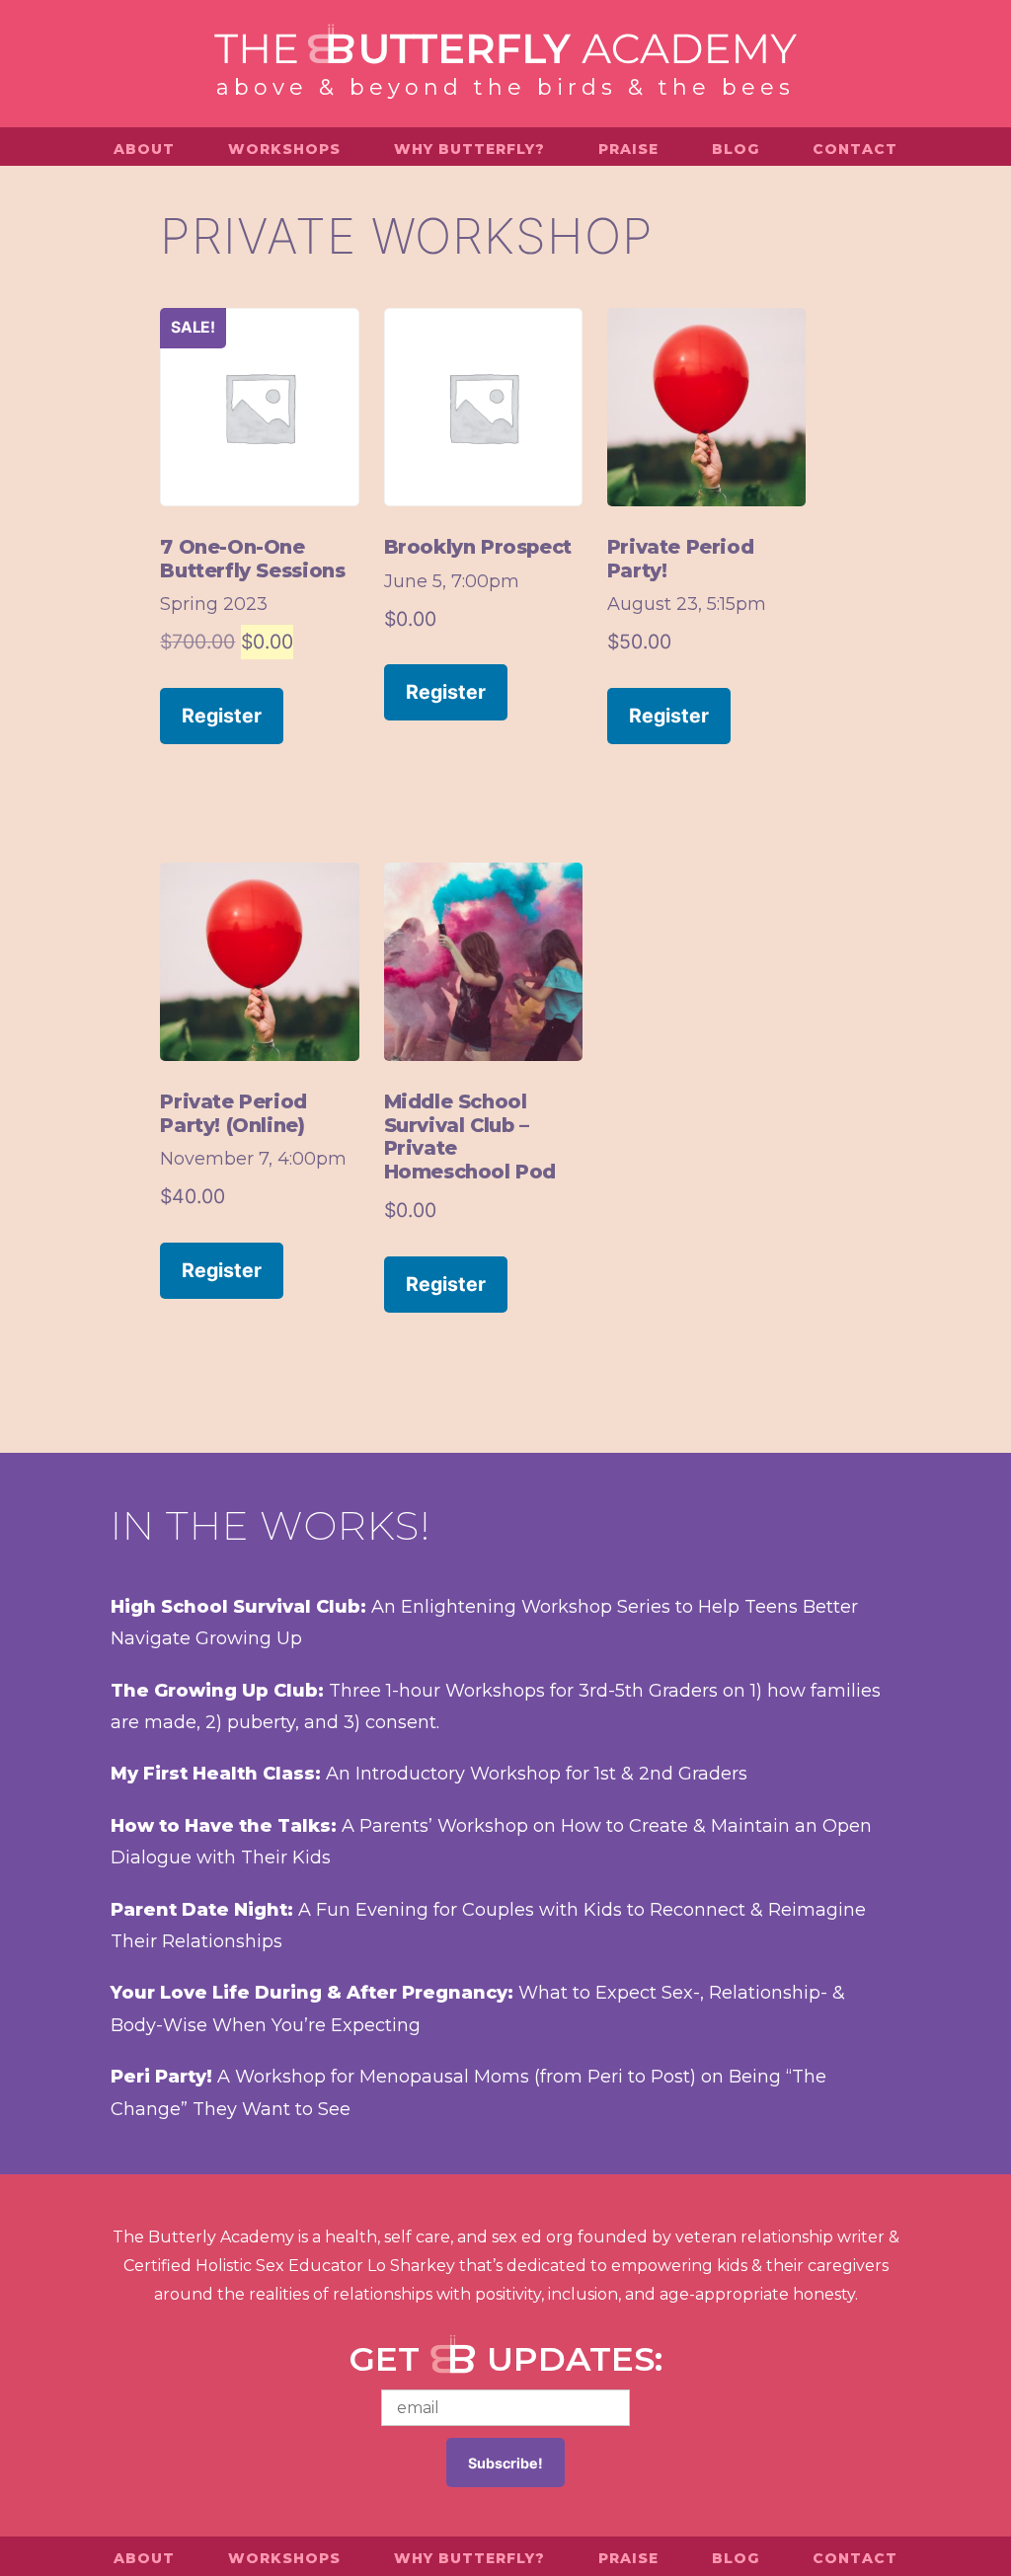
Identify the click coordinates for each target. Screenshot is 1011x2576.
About (144, 149)
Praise (628, 149)
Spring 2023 (214, 604)
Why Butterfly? (469, 149)
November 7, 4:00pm (253, 1159)
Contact (855, 149)
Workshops (284, 149)
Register (222, 716)
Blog (736, 149)
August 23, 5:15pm (687, 604)
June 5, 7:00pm (452, 581)
